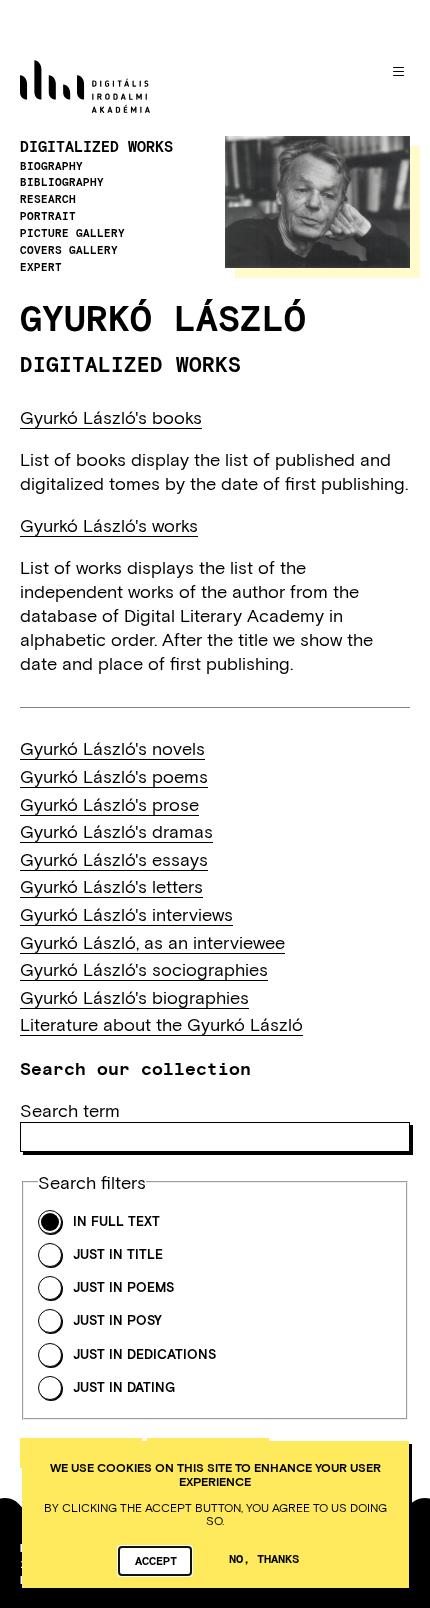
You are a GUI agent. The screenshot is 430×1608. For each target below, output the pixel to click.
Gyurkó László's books (111, 417)
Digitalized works (96, 146)
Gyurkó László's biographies (134, 997)
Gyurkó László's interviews (126, 914)
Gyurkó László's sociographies (144, 969)
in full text (116, 1221)
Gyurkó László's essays (114, 859)
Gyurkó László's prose (109, 804)
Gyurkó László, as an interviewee (152, 942)
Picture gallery (72, 233)
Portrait (48, 216)
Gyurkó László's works (109, 525)
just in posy (117, 1320)
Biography (51, 166)
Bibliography (62, 182)
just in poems (123, 1287)
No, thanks (264, 1558)
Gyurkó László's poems (114, 776)
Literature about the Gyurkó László (161, 1024)
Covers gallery (69, 250)
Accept (156, 1560)
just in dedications (144, 1354)
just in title (118, 1254)
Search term (70, 1110)
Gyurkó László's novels (112, 748)
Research (48, 199)
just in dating (124, 1387)
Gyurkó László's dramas (116, 831)
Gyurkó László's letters (111, 886)
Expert (41, 267)
